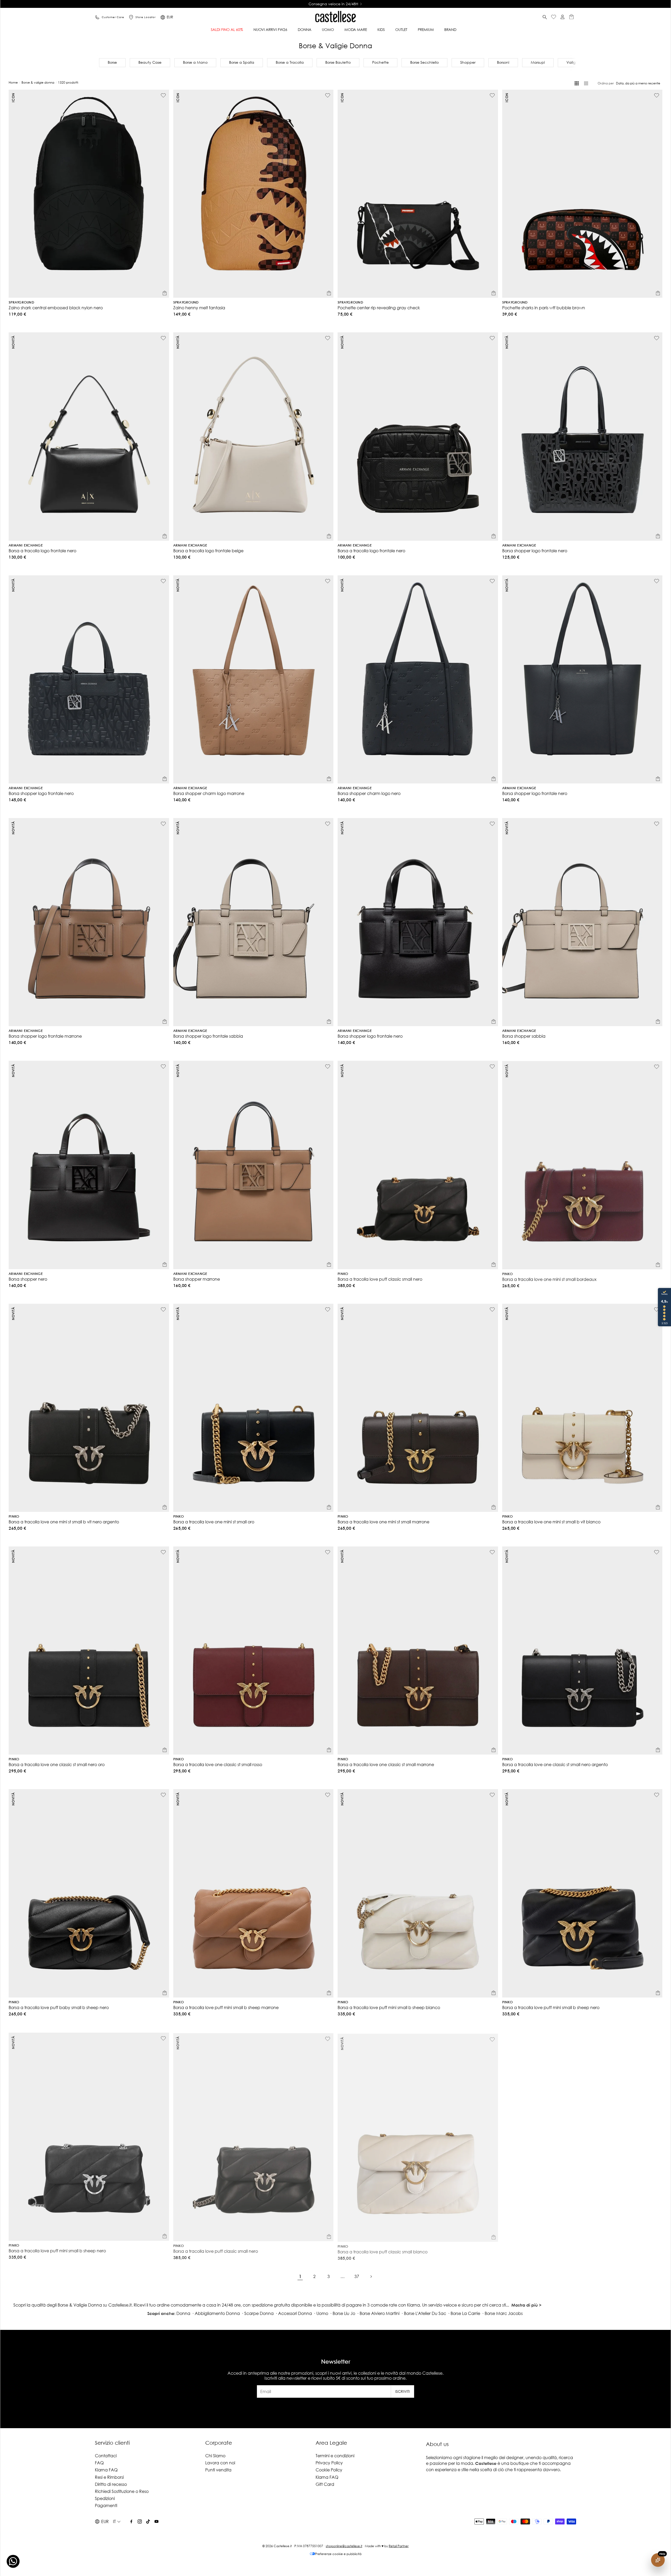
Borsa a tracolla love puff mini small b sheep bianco (389, 2007)
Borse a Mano (195, 62)
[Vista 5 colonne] (586, 83)
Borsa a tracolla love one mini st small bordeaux (549, 1279)
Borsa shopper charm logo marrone (209, 793)
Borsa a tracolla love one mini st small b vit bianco (551, 1522)
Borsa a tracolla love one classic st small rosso (218, 1764)
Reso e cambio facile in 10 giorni (333, 4)
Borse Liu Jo (344, 2313)
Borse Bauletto (338, 62)
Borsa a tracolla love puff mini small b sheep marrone (226, 2007)
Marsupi (538, 62)
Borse (112, 62)
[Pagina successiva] (371, 2276)
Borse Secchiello (424, 62)
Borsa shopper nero (28, 1279)
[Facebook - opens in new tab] (131, 2521)
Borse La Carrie (465, 2313)
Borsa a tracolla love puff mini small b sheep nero (551, 2007)
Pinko (343, 1274)
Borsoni (503, 62)
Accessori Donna (295, 2313)
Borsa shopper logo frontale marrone (45, 1036)
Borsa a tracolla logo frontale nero (42, 551)
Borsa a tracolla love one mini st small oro (214, 1522)
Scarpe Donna (259, 2313)
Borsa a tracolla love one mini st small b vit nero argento (64, 1522)
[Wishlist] (554, 17)
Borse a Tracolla (290, 62)
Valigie (573, 62)
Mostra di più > (526, 2305)
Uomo (322, 2313)
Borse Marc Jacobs (504, 2313)
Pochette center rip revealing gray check (379, 308)
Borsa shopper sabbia (524, 1036)
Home (13, 82)
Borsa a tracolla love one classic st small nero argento (555, 1764)
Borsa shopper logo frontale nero (535, 551)
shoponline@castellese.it (344, 2546)
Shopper (468, 62)
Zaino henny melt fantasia (199, 308)
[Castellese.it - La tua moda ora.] (335, 17)
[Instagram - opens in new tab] (140, 2521)
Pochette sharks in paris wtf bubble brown (544, 308)
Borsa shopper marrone (197, 1279)
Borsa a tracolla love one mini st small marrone (383, 1522)
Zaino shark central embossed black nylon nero (56, 308)
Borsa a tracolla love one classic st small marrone (386, 1764)
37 (357, 2276)
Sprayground (21, 303)
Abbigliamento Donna (217, 2313)
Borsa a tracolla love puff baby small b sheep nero (59, 2007)
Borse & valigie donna (38, 82)
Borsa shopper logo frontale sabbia (208, 1036)
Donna (183, 2313)
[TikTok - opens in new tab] (148, 2521)
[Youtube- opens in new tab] (156, 2521)
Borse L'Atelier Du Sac (425, 2313)
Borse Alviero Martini (380, 2313)
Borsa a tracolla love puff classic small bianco (383, 2250)
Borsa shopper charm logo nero (369, 793)
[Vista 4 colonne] (577, 83)
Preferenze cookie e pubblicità (338, 2554)
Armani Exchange (26, 546)
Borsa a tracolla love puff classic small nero (380, 1279)
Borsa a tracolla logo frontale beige (208, 551)
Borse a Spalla (242, 62)
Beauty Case (150, 62)
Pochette (380, 62)
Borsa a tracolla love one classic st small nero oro (57, 1764)
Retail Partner (399, 2546)
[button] (545, 17)
